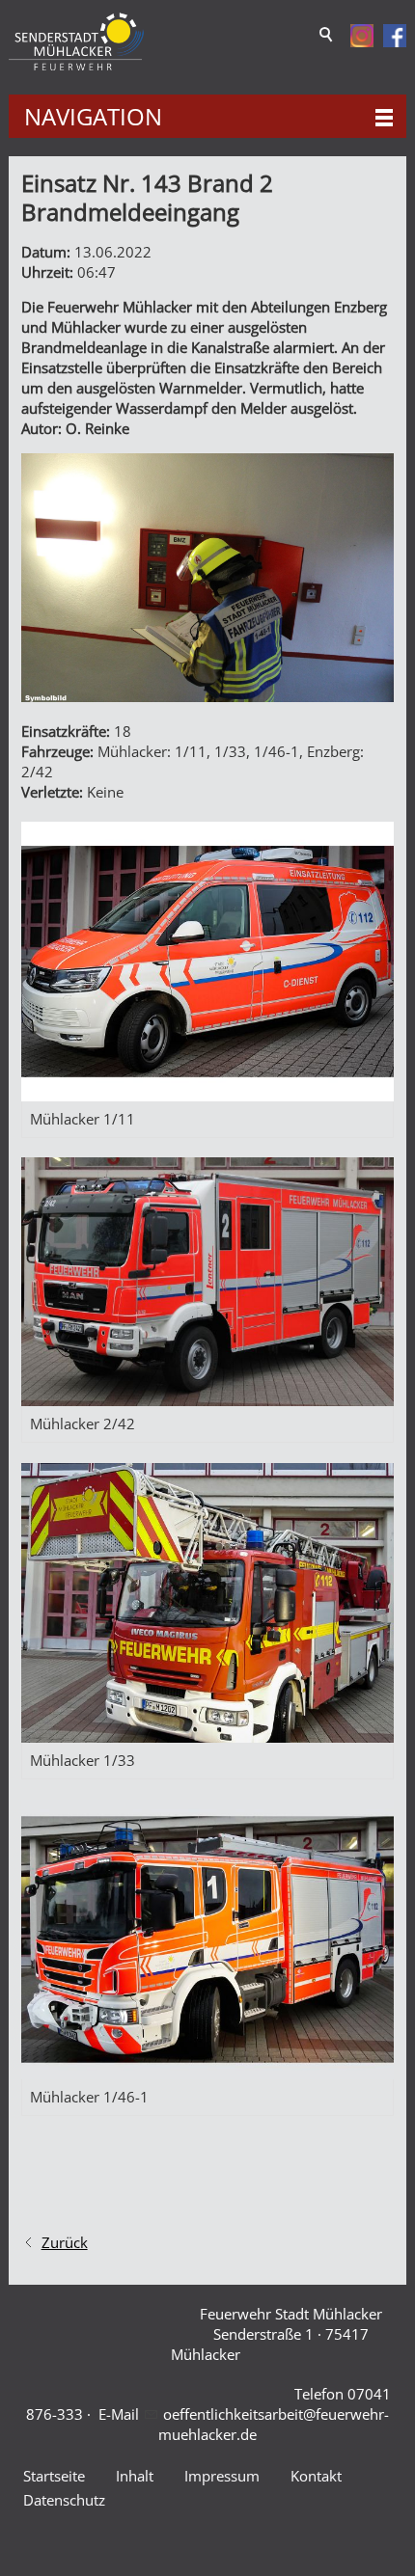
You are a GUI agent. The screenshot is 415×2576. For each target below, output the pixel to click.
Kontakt (316, 2476)
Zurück (65, 2242)
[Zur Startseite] (76, 42)
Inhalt (135, 2476)
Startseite (54, 2476)
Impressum (222, 2476)
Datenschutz (64, 2500)
